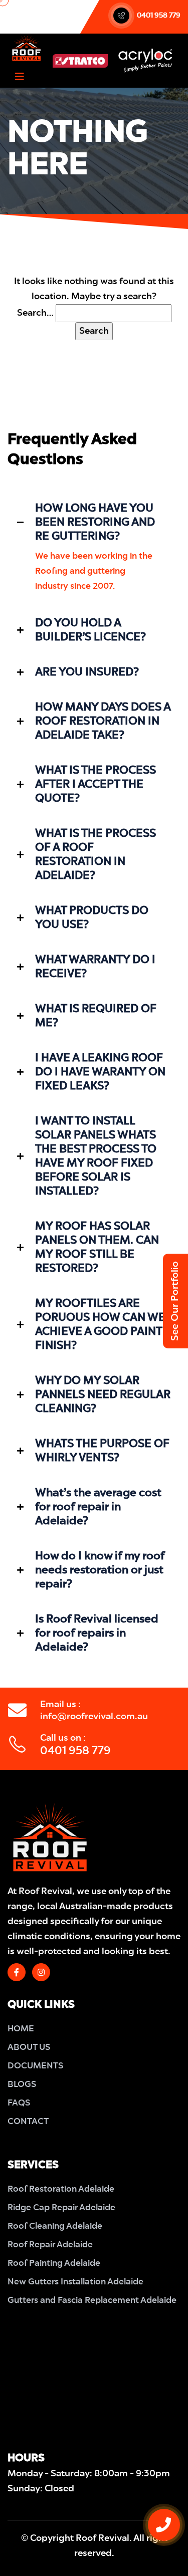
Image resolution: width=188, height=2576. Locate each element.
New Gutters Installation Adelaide (75, 2282)
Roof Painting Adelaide (54, 2264)
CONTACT (28, 2122)
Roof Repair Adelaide (50, 2245)
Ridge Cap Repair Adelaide (61, 2208)
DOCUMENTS (35, 2066)
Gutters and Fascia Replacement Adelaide (92, 2301)
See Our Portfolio (176, 1301)
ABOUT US (29, 2048)
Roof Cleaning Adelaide (55, 2227)
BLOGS (22, 2085)
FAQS (19, 2103)
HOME (21, 2029)
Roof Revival (103, 2538)
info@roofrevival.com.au (94, 1717)
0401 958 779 (159, 16)
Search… (35, 313)
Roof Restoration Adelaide (61, 2189)
